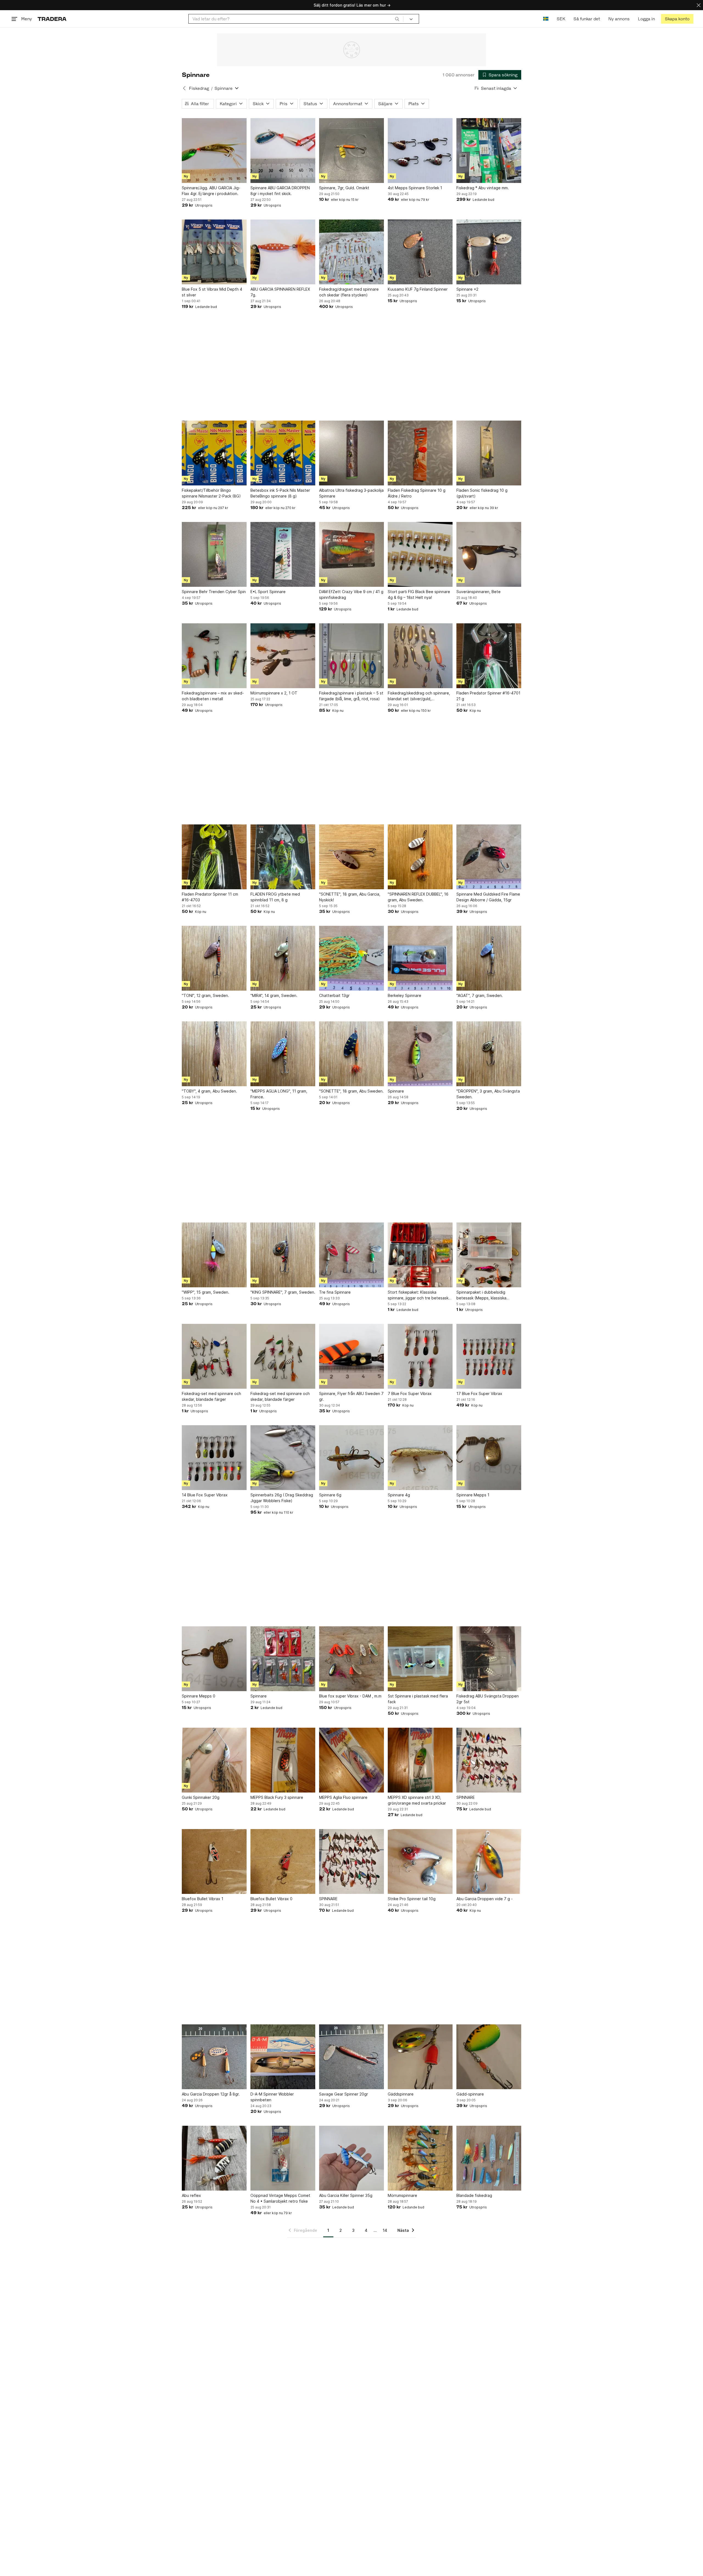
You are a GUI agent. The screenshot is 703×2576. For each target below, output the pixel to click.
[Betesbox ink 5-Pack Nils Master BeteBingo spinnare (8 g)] (283, 453)
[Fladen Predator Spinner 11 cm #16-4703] (214, 857)
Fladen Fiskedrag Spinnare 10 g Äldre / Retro (417, 493)
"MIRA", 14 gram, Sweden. (274, 995)
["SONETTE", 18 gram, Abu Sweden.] (351, 1054)
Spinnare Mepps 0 (199, 1696)
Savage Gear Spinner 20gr (344, 2094)
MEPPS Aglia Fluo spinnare (343, 1797)
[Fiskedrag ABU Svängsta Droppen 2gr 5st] (489, 1659)
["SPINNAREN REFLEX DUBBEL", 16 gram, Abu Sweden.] (420, 857)
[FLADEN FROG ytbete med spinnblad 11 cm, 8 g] (283, 857)
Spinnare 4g (399, 1495)
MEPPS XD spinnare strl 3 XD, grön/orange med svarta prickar (417, 1800)
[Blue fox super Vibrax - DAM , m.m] (351, 1659)
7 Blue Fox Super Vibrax (410, 1393)
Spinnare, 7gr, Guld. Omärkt (344, 188)
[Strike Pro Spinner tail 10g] (420, 1861)
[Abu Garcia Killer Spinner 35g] (351, 2158)
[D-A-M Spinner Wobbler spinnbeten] (283, 2057)
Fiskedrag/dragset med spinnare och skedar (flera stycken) (349, 292)
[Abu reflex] (214, 2158)
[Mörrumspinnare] (420, 2158)
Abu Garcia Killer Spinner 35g (346, 2195)
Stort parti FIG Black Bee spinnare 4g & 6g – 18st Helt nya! (419, 594)
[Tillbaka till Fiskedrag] (184, 88)
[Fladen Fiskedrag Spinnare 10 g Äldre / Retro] (420, 453)
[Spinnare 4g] (420, 1458)
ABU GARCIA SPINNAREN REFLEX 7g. (280, 292)
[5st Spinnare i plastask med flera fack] (420, 1659)
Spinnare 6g (330, 1495)
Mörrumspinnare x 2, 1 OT (274, 693)
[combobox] (296, 19)
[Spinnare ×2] (489, 252)
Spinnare (396, 1091)
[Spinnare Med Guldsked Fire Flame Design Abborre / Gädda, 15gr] (489, 857)
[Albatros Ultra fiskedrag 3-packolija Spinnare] (351, 453)
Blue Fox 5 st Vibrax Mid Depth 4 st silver (212, 292)
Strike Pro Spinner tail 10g (412, 1899)
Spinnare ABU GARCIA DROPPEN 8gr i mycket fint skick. (280, 191)
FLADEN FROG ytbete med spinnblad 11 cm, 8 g (275, 897)
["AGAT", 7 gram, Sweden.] (489, 958)
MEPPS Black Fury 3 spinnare (277, 1797)
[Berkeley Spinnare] (420, 958)
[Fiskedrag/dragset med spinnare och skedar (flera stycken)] (351, 252)
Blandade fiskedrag (474, 2195)
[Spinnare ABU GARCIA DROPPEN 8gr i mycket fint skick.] (283, 151)
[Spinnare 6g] (351, 1458)
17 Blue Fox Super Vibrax (479, 1393)
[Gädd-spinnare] (489, 2057)
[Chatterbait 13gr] (351, 958)
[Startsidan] (52, 19)
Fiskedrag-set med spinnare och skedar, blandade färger (211, 1396)
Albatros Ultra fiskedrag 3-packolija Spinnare (351, 493)
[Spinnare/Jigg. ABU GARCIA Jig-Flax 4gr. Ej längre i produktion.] (214, 151)
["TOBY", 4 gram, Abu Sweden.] (214, 1054)
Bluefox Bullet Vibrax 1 (203, 1899)
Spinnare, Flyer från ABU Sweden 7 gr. (351, 1396)
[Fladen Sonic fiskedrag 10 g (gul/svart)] (489, 453)
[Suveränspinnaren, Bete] (489, 554)
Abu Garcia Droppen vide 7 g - (485, 1899)
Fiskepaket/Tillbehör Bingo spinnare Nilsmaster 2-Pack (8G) (211, 493)
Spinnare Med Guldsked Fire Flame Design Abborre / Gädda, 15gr (488, 897)
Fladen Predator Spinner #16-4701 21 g (488, 696)
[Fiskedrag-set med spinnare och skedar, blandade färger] (214, 1356)
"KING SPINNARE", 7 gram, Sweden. (283, 1292)
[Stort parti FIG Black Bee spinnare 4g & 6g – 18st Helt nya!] (420, 554)
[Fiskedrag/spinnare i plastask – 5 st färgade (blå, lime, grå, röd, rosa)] (351, 656)
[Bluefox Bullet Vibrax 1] (214, 1861)
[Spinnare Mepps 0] (214, 1659)
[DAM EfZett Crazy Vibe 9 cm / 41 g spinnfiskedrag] (351, 554)
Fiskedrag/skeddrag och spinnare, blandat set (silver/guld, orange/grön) (419, 696)
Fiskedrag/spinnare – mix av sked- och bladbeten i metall (213, 696)
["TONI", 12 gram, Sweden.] (214, 958)
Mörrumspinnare (402, 2195)
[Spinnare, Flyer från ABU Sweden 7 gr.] (351, 1356)
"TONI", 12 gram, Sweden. (205, 995)
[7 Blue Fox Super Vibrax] (420, 1356)
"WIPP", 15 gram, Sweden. (206, 1292)
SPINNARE (466, 1797)
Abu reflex (191, 2195)
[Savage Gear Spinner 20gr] (351, 2057)
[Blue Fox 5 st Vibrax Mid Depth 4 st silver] (214, 252)
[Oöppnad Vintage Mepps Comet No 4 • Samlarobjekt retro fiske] (283, 2158)
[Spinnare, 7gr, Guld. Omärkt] (351, 151)
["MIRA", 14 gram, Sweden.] (283, 958)
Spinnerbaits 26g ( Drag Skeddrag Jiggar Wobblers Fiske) (282, 1498)
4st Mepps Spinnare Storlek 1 (415, 188)
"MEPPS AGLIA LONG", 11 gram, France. (279, 1094)
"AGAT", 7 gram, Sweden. (480, 995)
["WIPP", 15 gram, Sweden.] (214, 1255)
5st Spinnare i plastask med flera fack (418, 1699)
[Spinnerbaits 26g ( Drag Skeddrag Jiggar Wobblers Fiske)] (283, 1458)
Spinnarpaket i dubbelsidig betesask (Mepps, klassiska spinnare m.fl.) (481, 1295)
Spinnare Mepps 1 (473, 1495)
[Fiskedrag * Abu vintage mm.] (489, 151)
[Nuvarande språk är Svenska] (546, 19)
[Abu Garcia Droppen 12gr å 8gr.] (214, 2057)
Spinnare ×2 (467, 289)
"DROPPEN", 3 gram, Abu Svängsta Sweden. (488, 1094)
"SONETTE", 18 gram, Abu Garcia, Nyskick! (350, 897)
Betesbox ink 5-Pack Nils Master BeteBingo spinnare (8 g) (280, 493)
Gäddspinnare (401, 2094)
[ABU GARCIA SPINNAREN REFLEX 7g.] (283, 252)
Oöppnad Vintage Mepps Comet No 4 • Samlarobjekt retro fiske (280, 2198)
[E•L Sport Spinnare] (283, 554)
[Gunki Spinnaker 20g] (214, 1760)
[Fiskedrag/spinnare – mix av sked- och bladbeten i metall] (214, 656)
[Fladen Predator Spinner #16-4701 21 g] (489, 656)
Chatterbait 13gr (334, 995)
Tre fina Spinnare (335, 1292)
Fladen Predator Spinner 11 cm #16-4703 (210, 897)
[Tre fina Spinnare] (351, 1255)
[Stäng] (699, 5)
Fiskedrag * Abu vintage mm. (483, 188)
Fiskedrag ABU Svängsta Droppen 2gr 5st (488, 1699)
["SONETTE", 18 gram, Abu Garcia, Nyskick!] (351, 857)
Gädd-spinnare (470, 2094)
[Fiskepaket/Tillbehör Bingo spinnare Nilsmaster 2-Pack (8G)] (214, 453)
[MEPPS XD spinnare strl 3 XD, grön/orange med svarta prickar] (420, 1760)
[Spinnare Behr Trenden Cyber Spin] (214, 554)
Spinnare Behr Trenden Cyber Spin (214, 592)
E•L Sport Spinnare (268, 592)
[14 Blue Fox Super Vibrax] (214, 1458)
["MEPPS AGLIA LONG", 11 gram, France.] (283, 1054)
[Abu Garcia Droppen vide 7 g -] (489, 1861)
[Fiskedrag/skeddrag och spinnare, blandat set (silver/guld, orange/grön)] (420, 656)
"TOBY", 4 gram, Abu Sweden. (209, 1091)
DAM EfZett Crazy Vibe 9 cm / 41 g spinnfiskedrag (351, 594)
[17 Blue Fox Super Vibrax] (489, 1356)
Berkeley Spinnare (404, 995)
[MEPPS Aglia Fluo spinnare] (351, 1760)
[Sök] (397, 19)
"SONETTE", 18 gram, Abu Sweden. (351, 1091)
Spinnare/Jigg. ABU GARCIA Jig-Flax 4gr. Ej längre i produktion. (211, 191)
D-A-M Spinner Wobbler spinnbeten (272, 2097)
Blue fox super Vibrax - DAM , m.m (350, 1696)
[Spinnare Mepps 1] (489, 1458)
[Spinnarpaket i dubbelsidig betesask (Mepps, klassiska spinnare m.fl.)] (489, 1255)
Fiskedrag (199, 88)
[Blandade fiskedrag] (489, 2158)
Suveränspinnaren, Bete (479, 592)
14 (385, 2230)
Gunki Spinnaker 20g (201, 1797)
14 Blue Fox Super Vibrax (205, 1495)
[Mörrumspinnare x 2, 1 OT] (283, 656)
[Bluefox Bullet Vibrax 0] (283, 1861)
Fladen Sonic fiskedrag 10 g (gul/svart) (482, 493)
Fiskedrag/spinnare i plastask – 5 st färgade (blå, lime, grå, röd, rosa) (351, 696)
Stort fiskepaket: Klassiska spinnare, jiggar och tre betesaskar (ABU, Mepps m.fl (420, 1295)
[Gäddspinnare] (420, 2057)
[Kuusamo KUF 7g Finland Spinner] (420, 252)
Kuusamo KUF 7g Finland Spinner (418, 289)
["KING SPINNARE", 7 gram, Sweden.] (283, 1255)
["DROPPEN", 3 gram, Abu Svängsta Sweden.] (489, 1054)
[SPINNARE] (489, 1760)
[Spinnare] (420, 1054)
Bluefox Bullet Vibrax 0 (271, 1899)
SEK (561, 19)
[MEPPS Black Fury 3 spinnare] (283, 1760)
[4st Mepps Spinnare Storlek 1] (420, 151)
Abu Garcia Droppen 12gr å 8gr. (211, 2094)
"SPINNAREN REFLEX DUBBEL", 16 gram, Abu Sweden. (418, 897)
